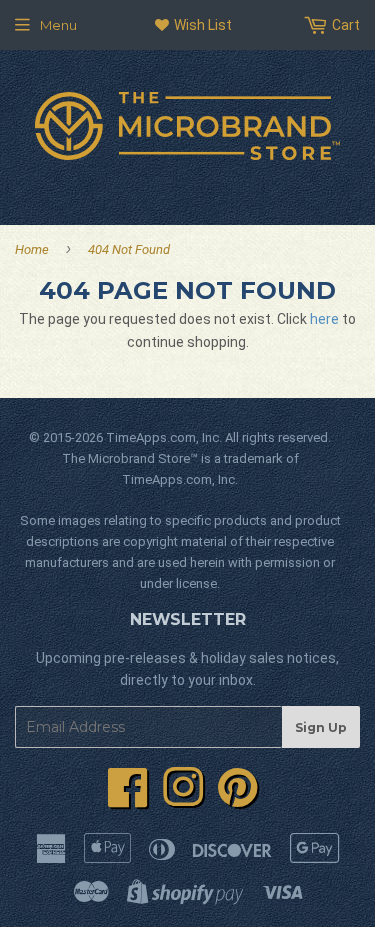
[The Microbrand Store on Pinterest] (238, 799)
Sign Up (321, 727)
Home (32, 249)
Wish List (201, 25)
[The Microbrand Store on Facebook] (128, 799)
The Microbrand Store (126, 458)
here (324, 319)
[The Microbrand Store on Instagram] (183, 799)
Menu (58, 25)
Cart (344, 25)
